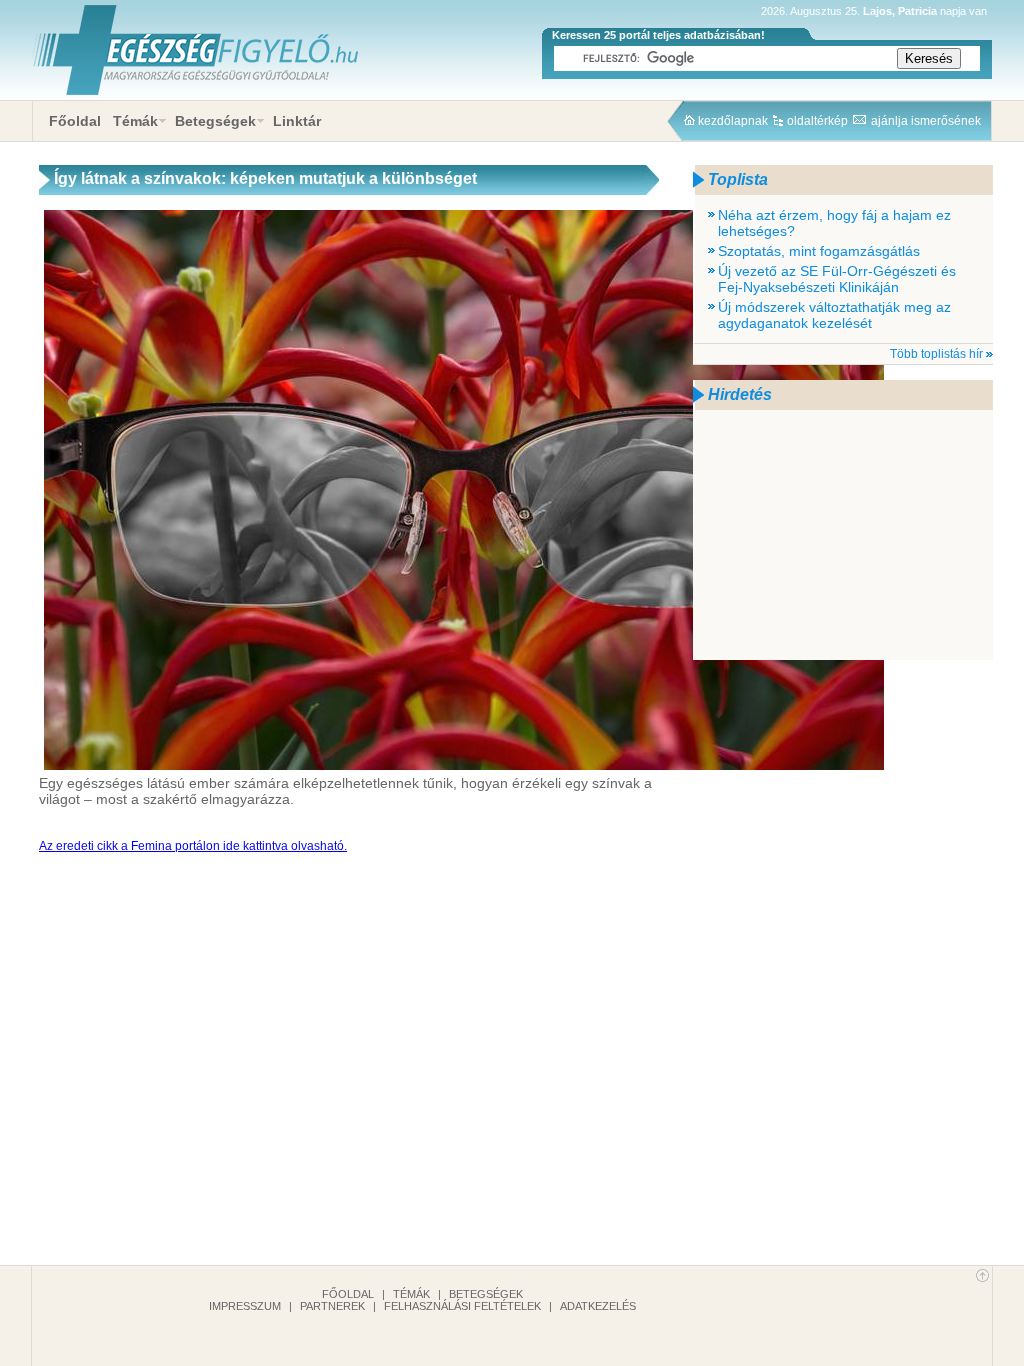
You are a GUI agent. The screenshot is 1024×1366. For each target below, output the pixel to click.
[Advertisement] (843, 535)
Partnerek (332, 1306)
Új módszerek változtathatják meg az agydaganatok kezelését (834, 315)
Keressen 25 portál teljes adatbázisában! (658, 35)
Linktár (297, 121)
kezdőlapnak (733, 121)
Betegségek (215, 121)
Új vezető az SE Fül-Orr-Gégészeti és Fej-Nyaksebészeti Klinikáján (837, 279)
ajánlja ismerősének (926, 121)
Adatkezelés (598, 1306)
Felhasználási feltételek (462, 1306)
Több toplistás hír (936, 354)
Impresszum (245, 1306)
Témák (135, 121)
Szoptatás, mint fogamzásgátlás (819, 251)
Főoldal (75, 121)
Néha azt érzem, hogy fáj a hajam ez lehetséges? (834, 223)
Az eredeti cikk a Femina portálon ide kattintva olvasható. (193, 846)
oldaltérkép (817, 121)
